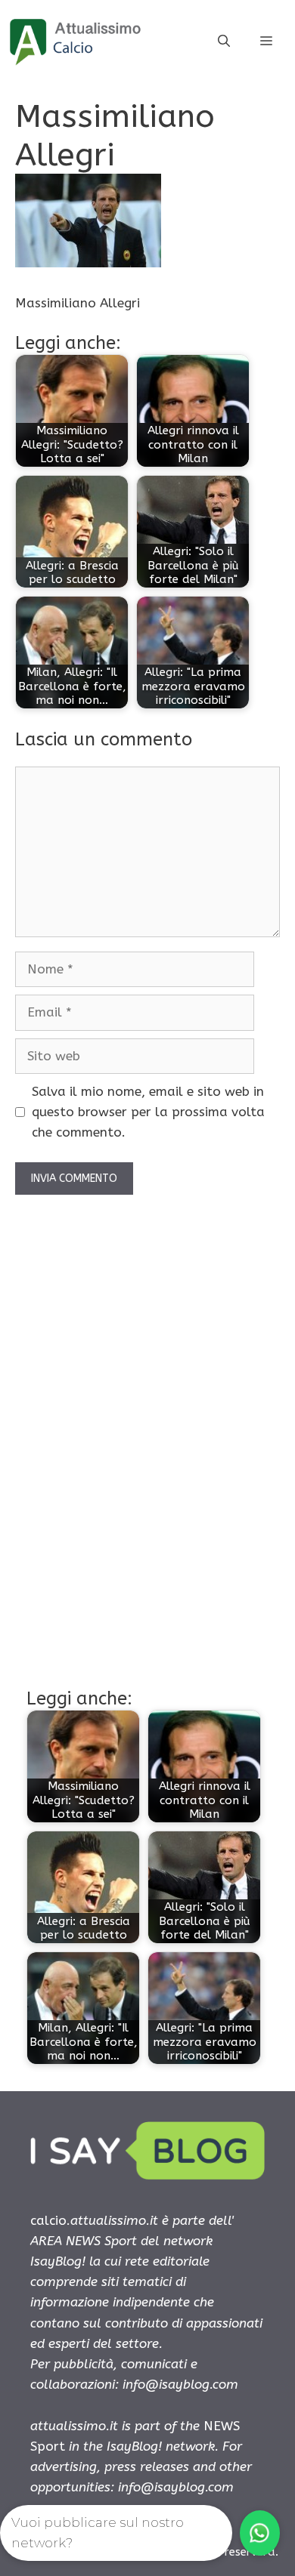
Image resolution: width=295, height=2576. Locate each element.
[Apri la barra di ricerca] (224, 42)
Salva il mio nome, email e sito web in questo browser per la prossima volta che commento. (148, 1112)
